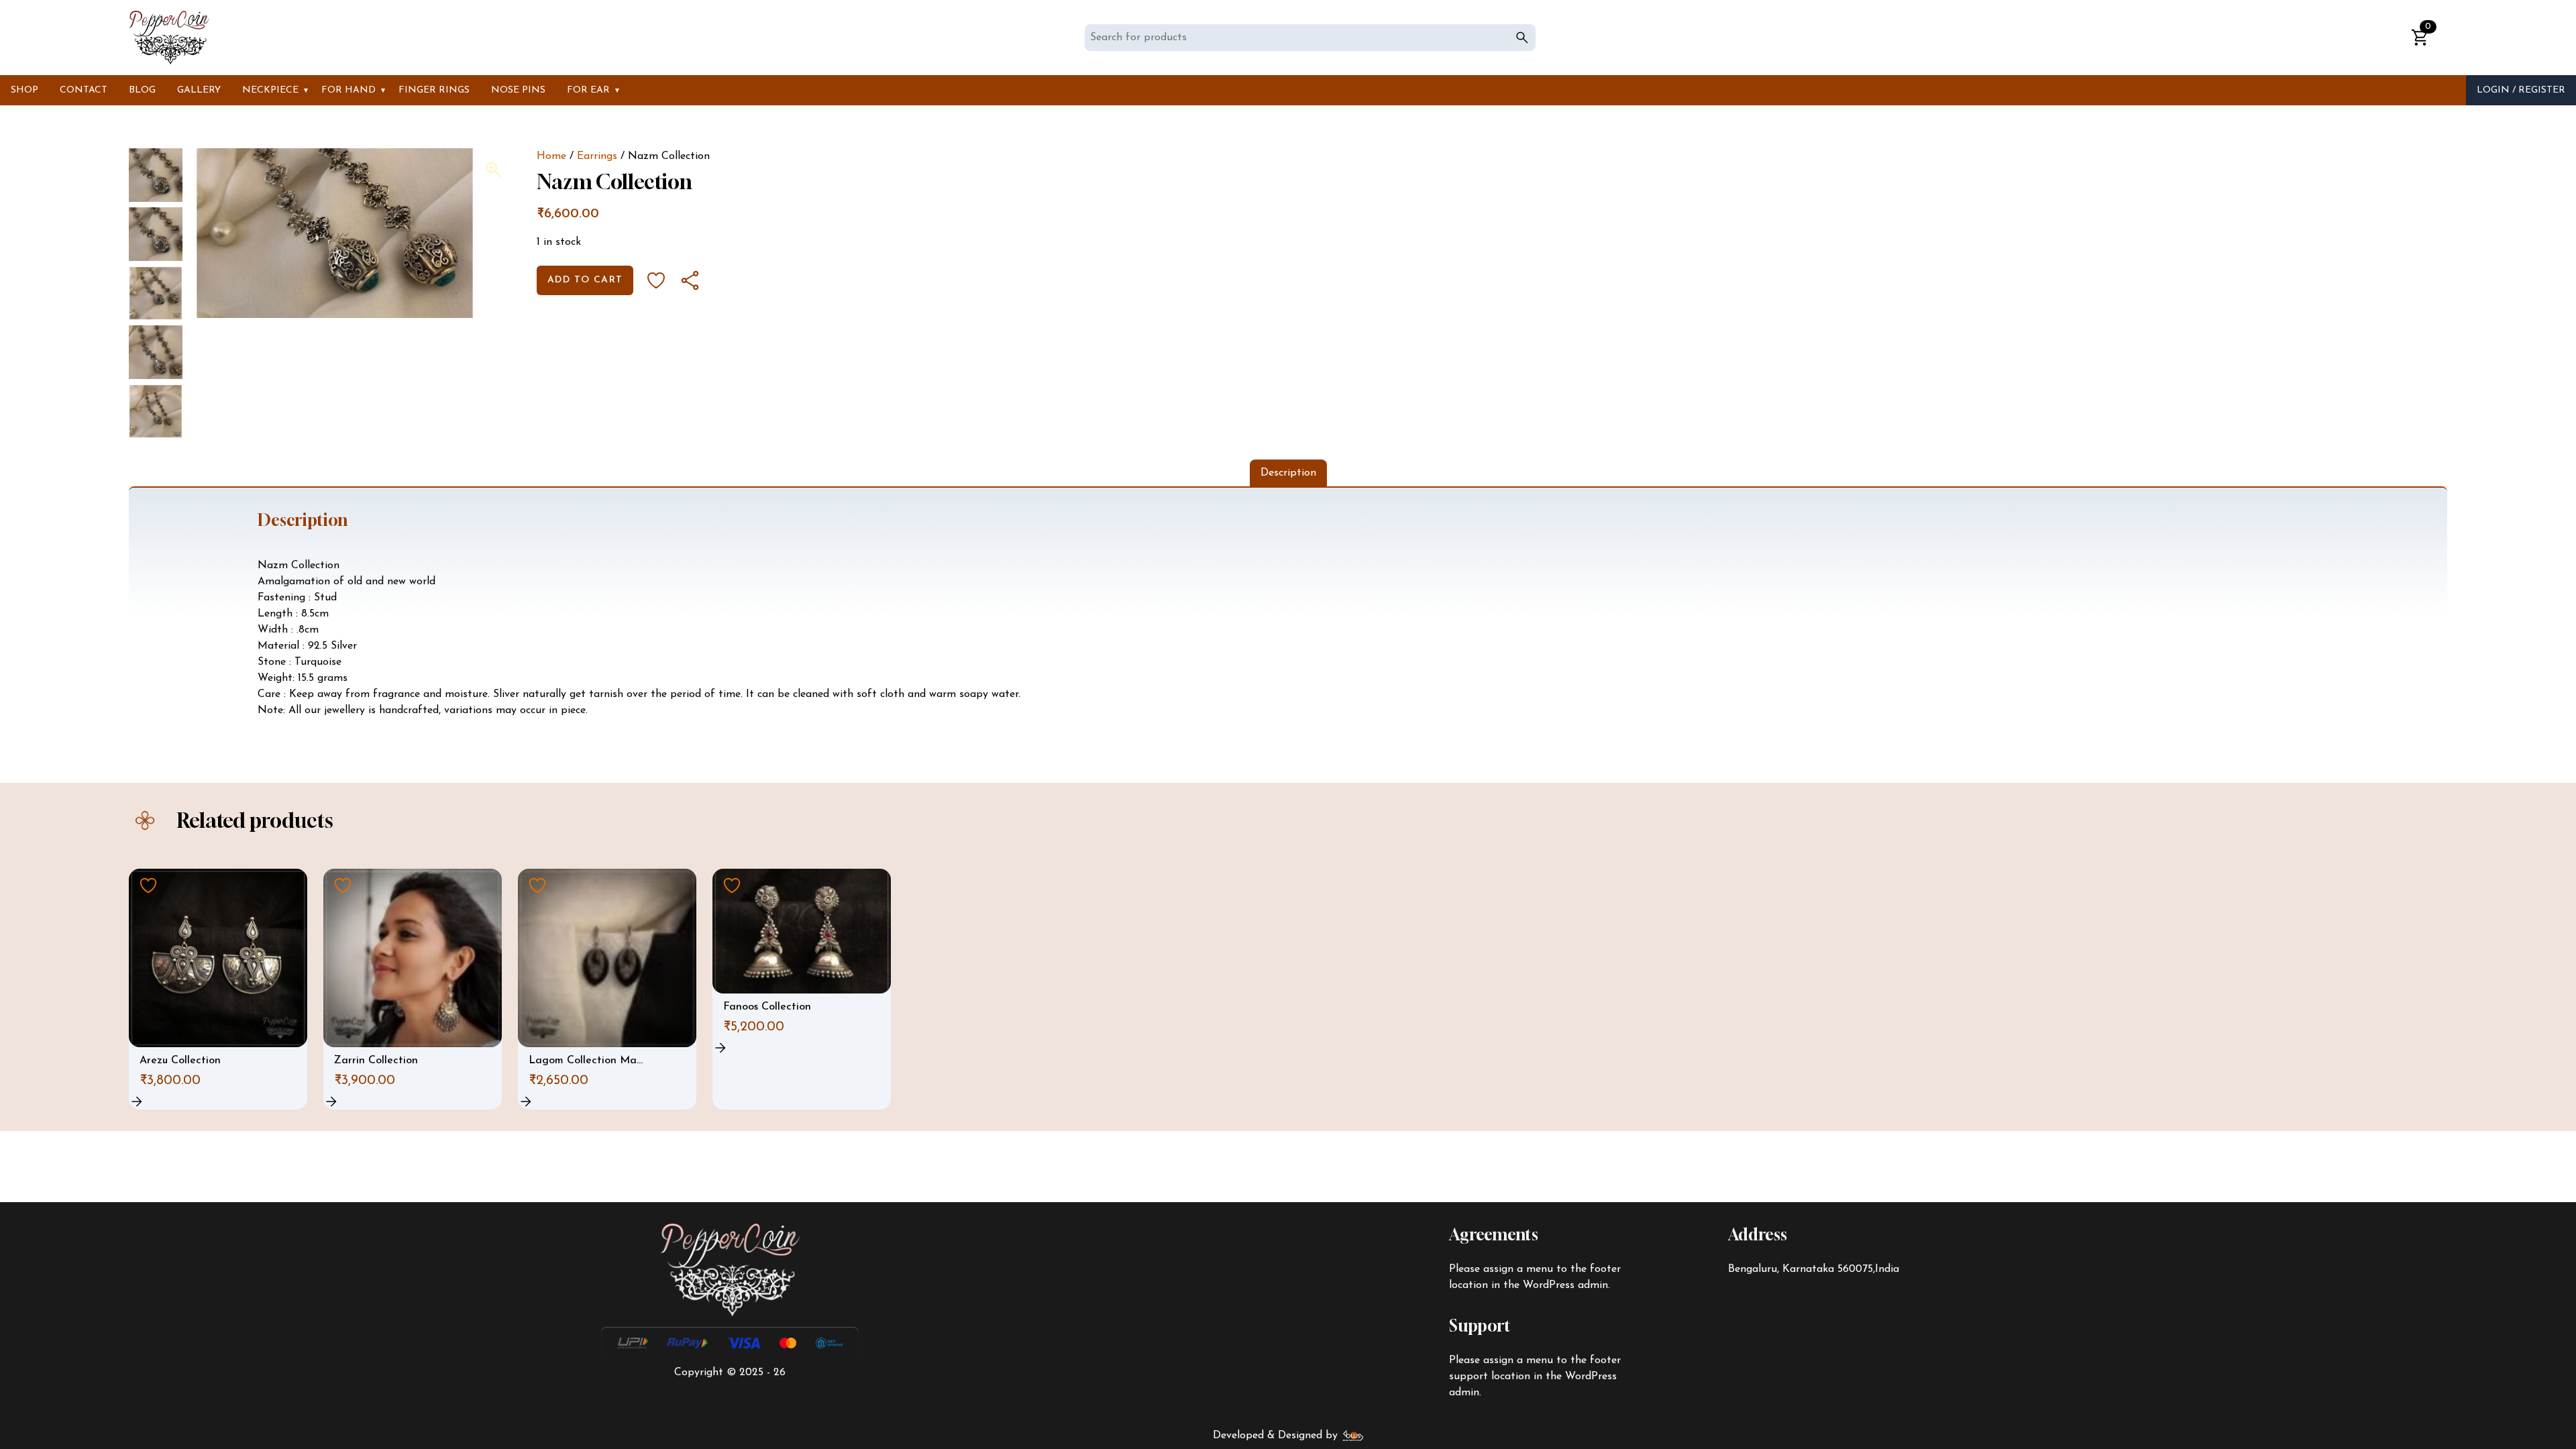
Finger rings (434, 90)
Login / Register (2521, 90)
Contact (84, 90)
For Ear (588, 90)
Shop (24, 90)
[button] (494, 170)
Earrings (597, 156)
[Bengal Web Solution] (1353, 1436)
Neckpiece (270, 90)
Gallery (199, 90)
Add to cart (585, 280)
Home (551, 156)
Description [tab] (1288, 473)
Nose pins (518, 90)
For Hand (348, 90)
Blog (142, 90)
